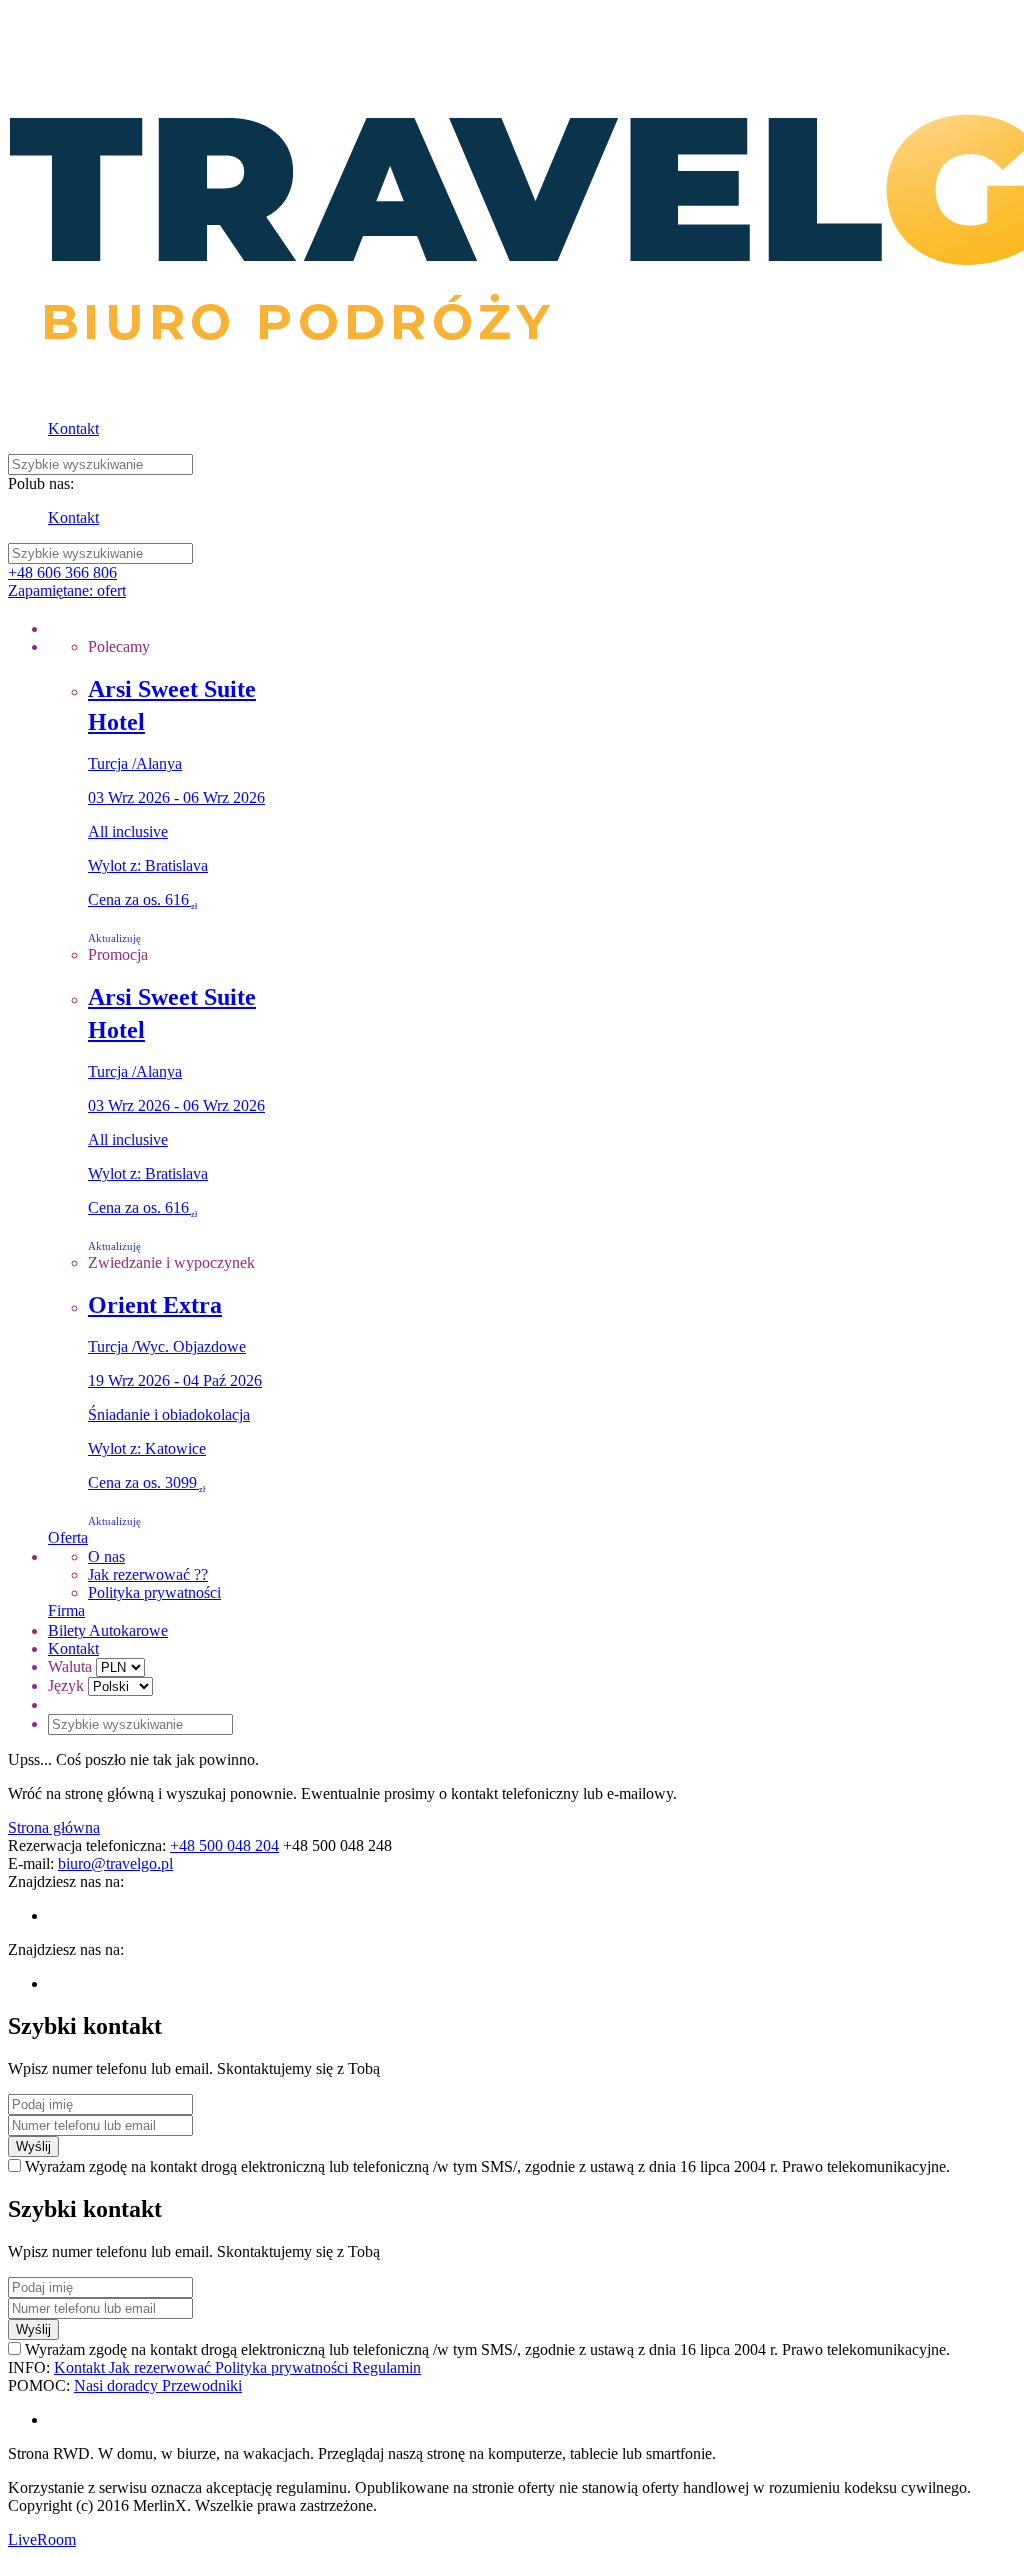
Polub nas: (41, 483)
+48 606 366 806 (62, 572)
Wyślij (33, 2146)
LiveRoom (42, 2539)
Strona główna (54, 1827)
